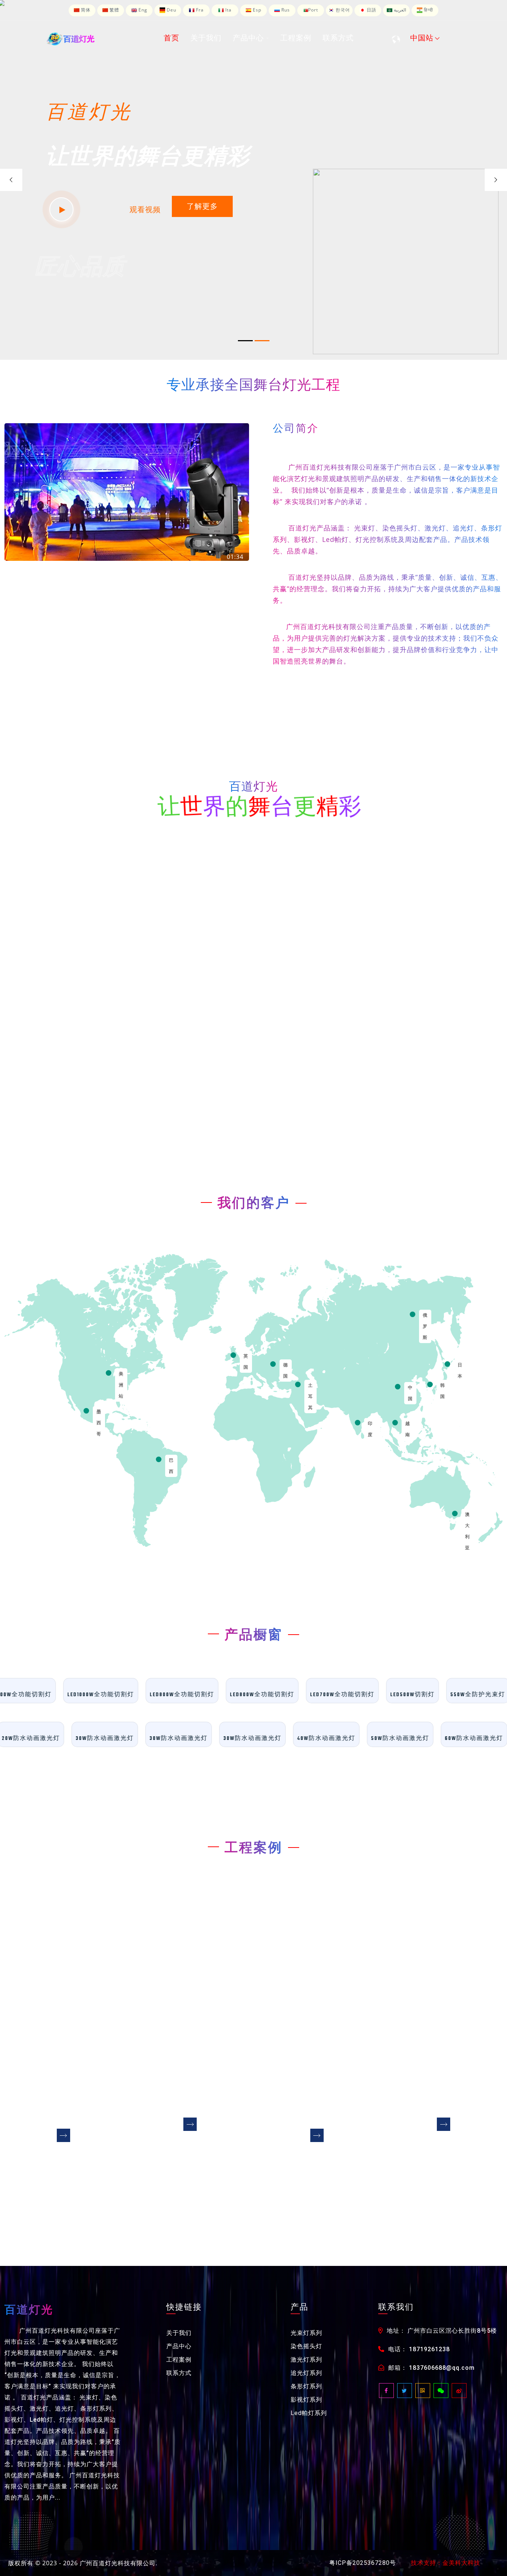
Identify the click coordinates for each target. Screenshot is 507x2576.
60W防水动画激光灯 (447, 1739)
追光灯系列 (306, 2373)
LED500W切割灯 (441, 1695)
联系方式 (179, 2373)
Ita (228, 10)
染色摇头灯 (306, 2346)
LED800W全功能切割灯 (291, 1695)
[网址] (423, 2391)
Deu (171, 10)
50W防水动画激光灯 (374, 1739)
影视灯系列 (306, 2400)
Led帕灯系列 (309, 2413)
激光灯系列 (306, 2360)
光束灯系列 (306, 2333)
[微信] (441, 2391)
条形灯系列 (306, 2386)
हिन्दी (428, 10)
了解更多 (202, 206)
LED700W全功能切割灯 (371, 1695)
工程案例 (179, 2360)
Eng (142, 10)
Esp (256, 10)
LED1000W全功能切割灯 (129, 1695)
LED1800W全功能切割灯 (47, 1695)
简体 (85, 10)
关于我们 (179, 2333)
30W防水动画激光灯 (78, 1739)
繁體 (114, 10)
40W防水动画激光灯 (300, 1739)
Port (313, 10)
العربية (399, 10)
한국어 (342, 10)
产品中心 (179, 2346)
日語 (371, 10)
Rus (285, 10)
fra (199, 10)
